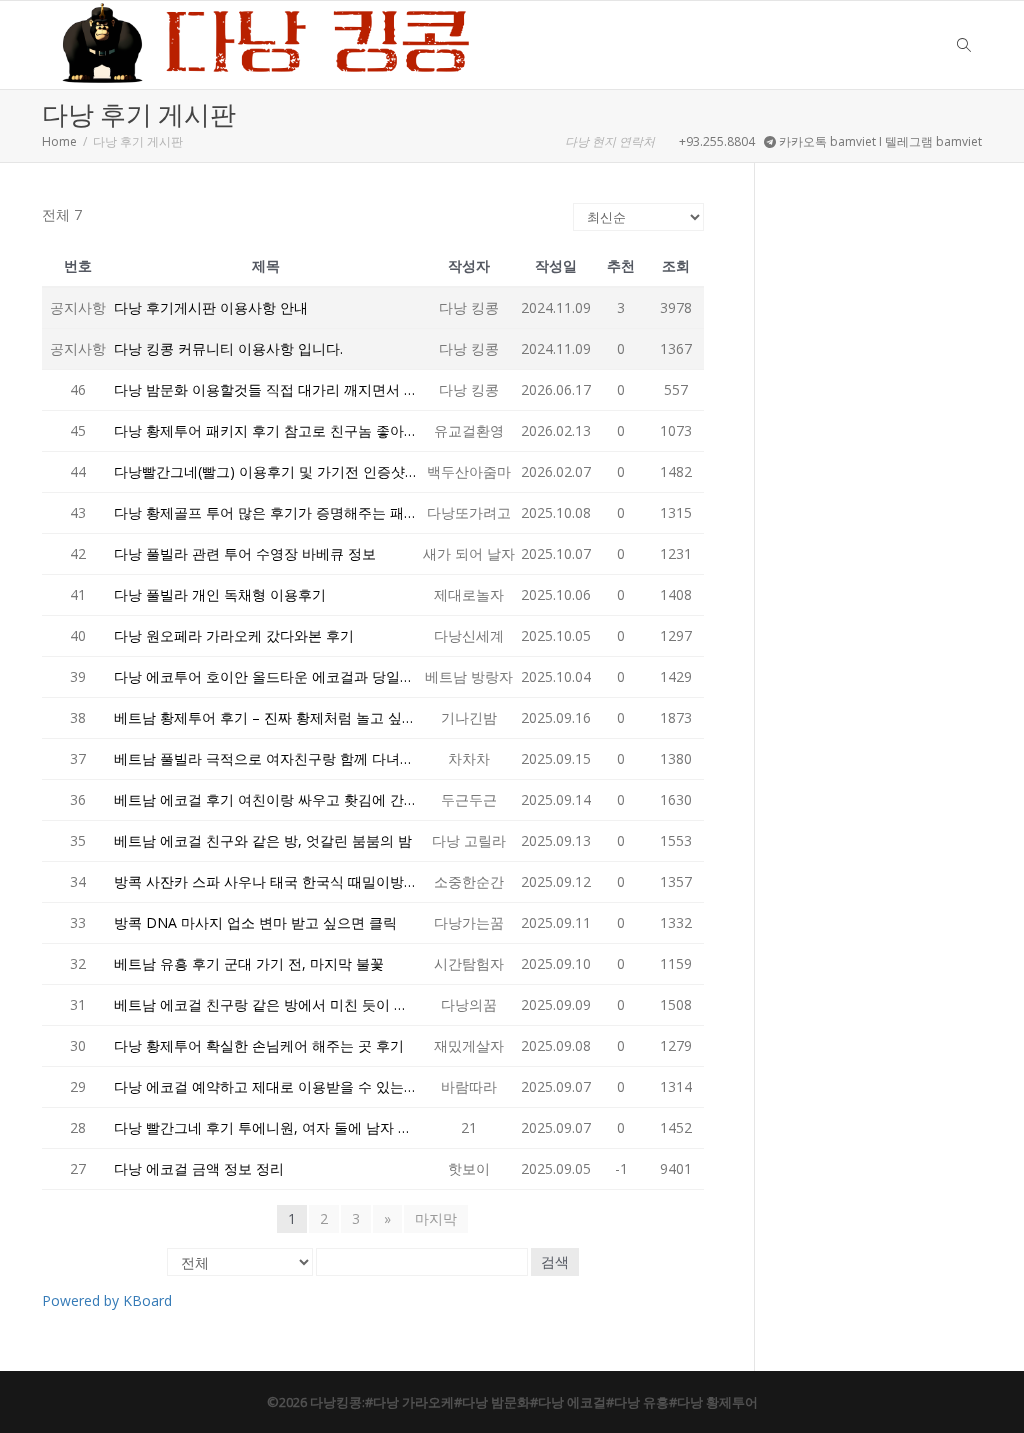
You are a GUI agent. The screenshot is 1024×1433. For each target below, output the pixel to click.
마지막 (436, 1218)
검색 (555, 1261)
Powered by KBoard (107, 1300)
